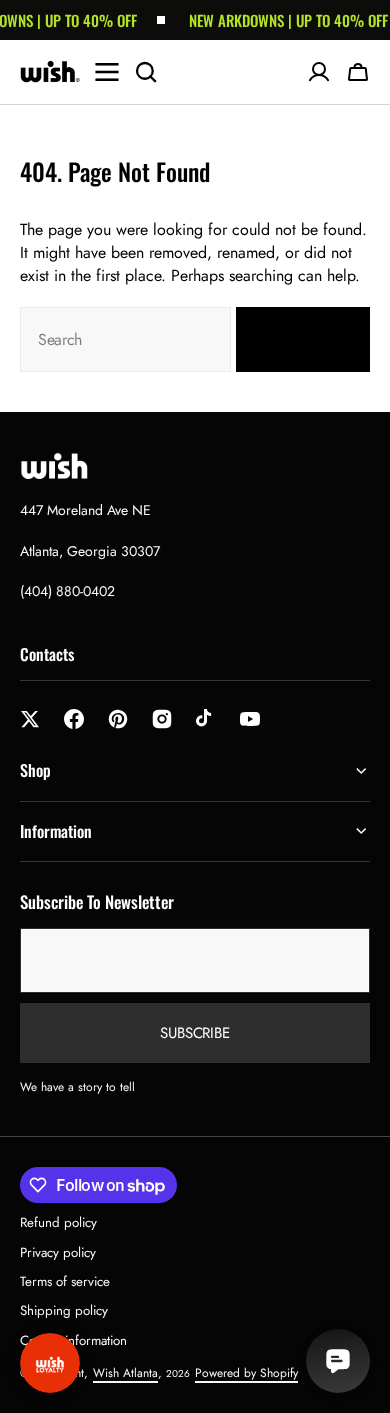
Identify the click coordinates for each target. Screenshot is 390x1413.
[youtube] (250, 719)
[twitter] (30, 719)
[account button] (319, 72)
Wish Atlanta (125, 1373)
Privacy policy (58, 1252)
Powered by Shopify (246, 1373)
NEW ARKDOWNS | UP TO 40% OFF (283, 20)
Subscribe (195, 1033)
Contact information (73, 1340)
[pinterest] (118, 719)
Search (291, 340)
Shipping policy (64, 1310)
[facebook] (74, 719)
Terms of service (65, 1281)
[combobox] (125, 339)
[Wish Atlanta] (50, 72)
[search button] (146, 72)
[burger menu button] (107, 72)
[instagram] (162, 719)
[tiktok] (206, 719)
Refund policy (58, 1222)
